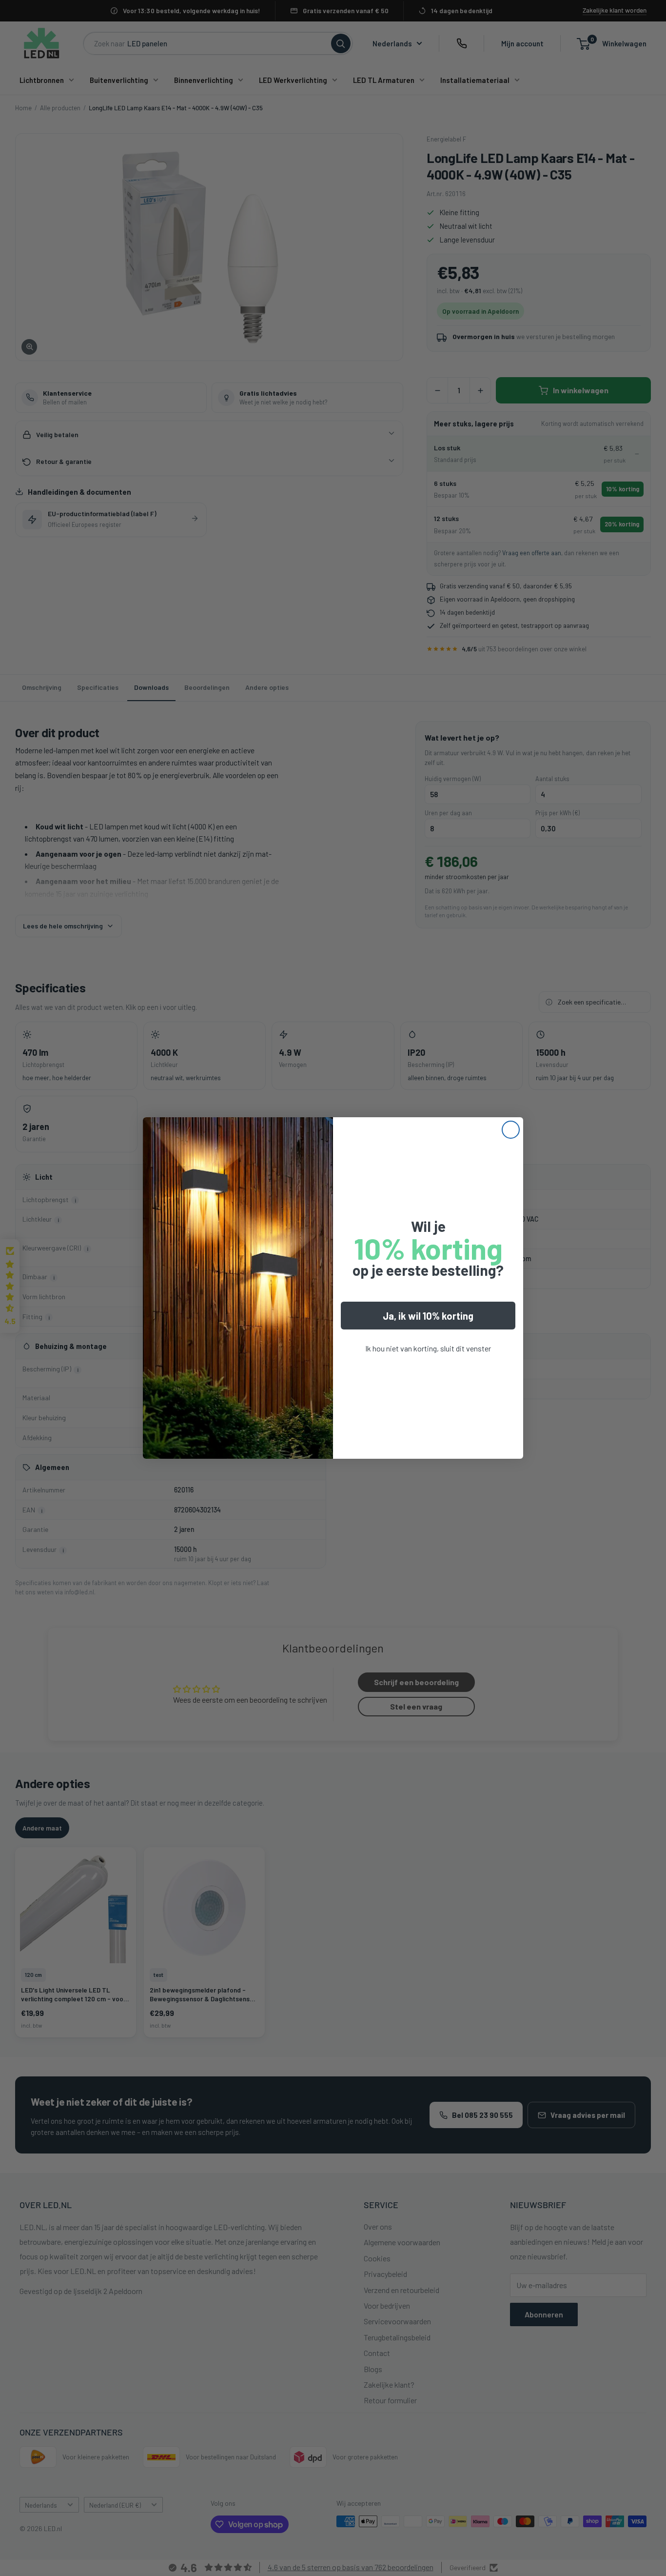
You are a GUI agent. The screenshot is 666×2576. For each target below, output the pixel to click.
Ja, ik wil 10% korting (428, 1316)
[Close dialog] (511, 1130)
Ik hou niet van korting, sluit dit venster (428, 1348)
